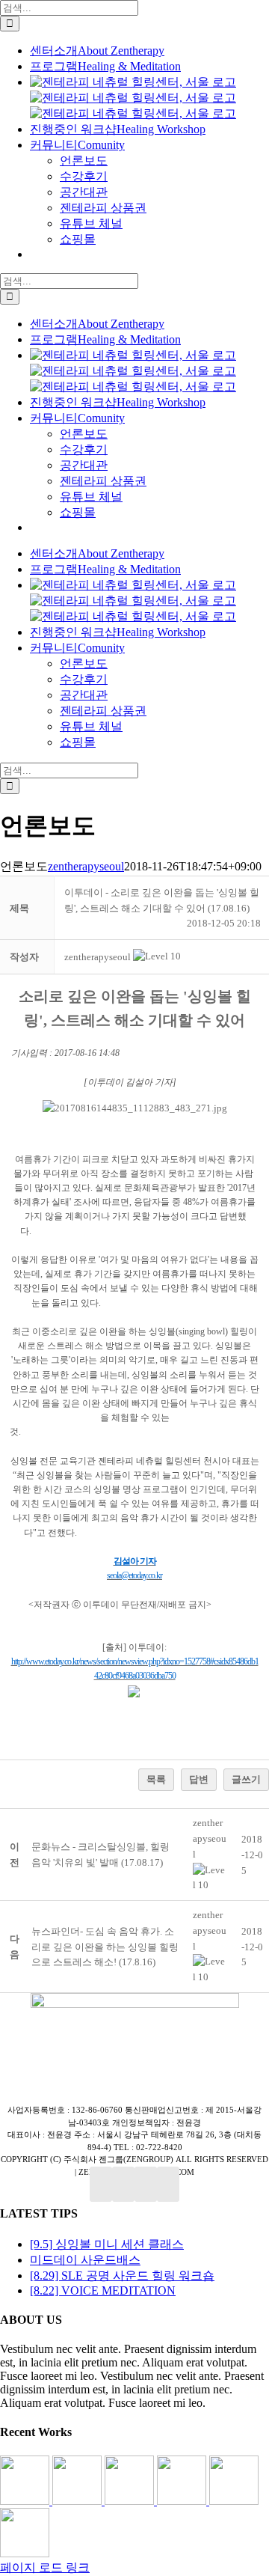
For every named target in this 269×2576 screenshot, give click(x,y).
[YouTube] (123, 2184)
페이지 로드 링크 (45, 2567)
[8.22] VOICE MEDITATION (103, 2290)
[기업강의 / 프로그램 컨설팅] (183, 2501)
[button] (98, 957)
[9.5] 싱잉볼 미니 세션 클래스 (107, 2244)
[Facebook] (101, 2184)
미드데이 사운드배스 (85, 2260)
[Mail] (168, 2184)
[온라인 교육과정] (131, 2501)
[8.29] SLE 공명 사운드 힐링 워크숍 (122, 2276)
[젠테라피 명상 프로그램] (78, 2501)
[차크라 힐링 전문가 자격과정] (25, 2553)
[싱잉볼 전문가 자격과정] (234, 2501)
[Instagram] (146, 2184)
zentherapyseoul (86, 866)
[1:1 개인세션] (26, 2501)
